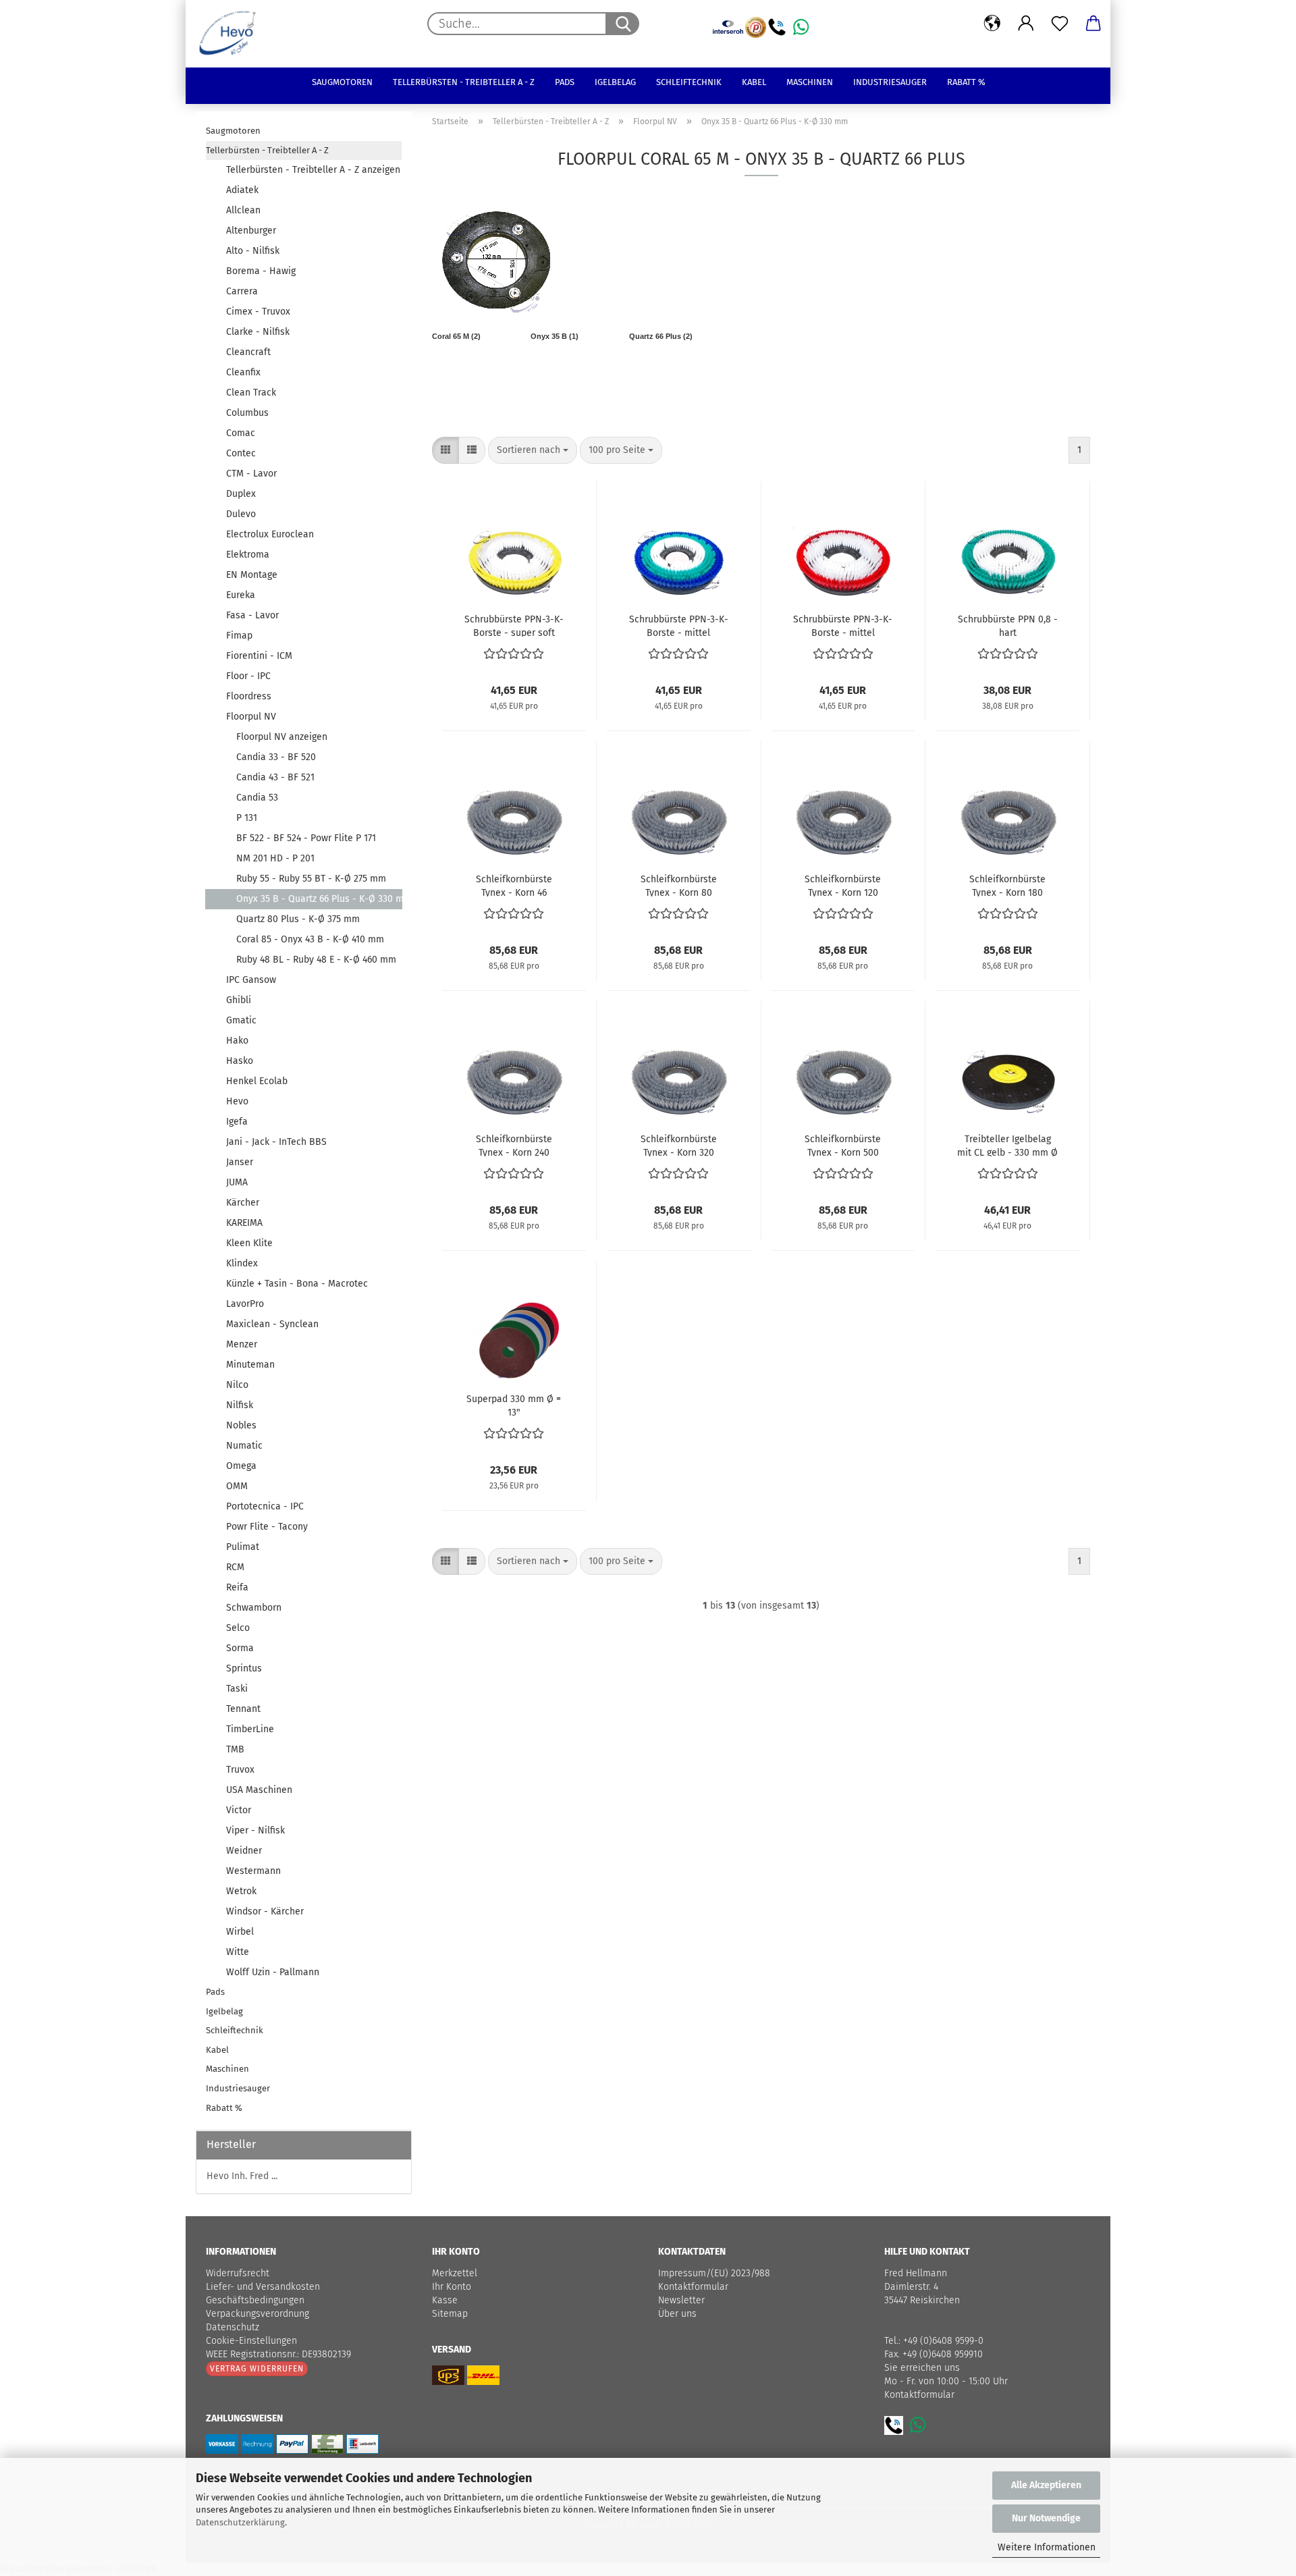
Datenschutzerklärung (240, 2522)
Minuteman (250, 1365)
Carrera (242, 291)
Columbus (247, 413)
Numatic (244, 1446)
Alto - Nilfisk (253, 251)
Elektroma (248, 555)
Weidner (244, 1851)
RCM (235, 1567)
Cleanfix (243, 372)
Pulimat (243, 1547)
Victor (239, 1810)
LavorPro (245, 1304)
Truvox (240, 1770)
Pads (565, 82)
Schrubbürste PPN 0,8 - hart (1008, 625)
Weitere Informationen (1047, 2547)
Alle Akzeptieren (1046, 2485)
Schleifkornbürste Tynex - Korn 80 (679, 885)
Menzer (242, 1344)
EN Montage (252, 575)
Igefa (237, 1122)
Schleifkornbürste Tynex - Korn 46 (514, 885)
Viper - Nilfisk (255, 1830)
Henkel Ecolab (257, 1081)
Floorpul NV (251, 717)
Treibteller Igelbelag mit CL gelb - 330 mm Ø (1007, 1145)
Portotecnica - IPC (265, 1506)
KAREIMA (244, 1223)
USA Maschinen (259, 1790)
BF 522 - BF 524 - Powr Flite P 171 (306, 838)
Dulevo (241, 514)
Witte (238, 1952)
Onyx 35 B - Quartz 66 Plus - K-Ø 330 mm (319, 899)
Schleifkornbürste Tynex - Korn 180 (1007, 885)
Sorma (240, 1648)
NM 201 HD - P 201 (275, 858)
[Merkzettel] (1060, 24)
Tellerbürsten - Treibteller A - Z (464, 82)
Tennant (243, 1709)
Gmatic (241, 1020)
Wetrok (241, 1891)
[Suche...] (622, 24)
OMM (237, 1486)
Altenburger (251, 231)
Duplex (241, 494)
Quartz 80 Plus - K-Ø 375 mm (298, 919)
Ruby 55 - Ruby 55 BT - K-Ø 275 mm (311, 879)
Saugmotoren (342, 82)
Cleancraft (248, 352)
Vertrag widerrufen (257, 2369)
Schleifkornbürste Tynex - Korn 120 (843, 885)
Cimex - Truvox (258, 312)
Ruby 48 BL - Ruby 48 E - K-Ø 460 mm (316, 960)
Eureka (241, 595)
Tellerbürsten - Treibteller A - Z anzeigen (313, 170)
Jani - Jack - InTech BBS (276, 1142)
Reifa (237, 1587)
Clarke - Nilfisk (258, 332)
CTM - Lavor (251, 474)
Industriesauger (890, 82)
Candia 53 (257, 798)
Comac (241, 433)
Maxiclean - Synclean (272, 1324)
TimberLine (250, 1729)
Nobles (241, 1425)
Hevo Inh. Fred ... (242, 2176)
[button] (992, 24)
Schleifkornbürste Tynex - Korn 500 (843, 1145)
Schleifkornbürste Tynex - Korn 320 (679, 1145)
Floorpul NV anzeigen (282, 737)
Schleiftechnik (689, 82)
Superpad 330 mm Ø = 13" (514, 1405)
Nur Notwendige (1046, 2518)
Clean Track (251, 393)
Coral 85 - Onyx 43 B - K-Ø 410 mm (310, 939)
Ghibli (239, 1000)
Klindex (242, 1263)
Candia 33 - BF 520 (276, 757)
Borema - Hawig (261, 271)
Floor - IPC (248, 676)
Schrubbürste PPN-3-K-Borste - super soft (514, 625)
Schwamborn (254, 1608)
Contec (241, 453)
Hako (237, 1041)
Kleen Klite (249, 1243)
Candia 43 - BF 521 (275, 777)
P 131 (247, 818)
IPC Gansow (251, 980)
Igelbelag (615, 82)
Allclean (243, 210)
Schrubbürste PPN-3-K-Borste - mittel (679, 625)
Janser (240, 1162)
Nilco (237, 1385)
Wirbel (240, 1932)
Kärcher (243, 1203)
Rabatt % (966, 82)
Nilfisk (240, 1405)
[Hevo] (233, 34)
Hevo (237, 1101)
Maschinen (810, 82)
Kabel (754, 82)
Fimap (239, 636)
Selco (238, 1628)
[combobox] (533, 450)
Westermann (253, 1871)
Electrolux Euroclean (270, 534)
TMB (235, 1749)
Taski (237, 1689)
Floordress (249, 696)
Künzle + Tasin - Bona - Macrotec (297, 1284)
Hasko (240, 1061)
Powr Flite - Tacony (267, 1527)
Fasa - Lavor (252, 615)
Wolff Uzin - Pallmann (273, 1972)
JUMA (237, 1182)
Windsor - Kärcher (265, 1911)
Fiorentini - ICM (259, 656)
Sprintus (244, 1668)
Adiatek (242, 190)
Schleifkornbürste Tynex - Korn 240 (514, 1145)
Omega (241, 1466)
